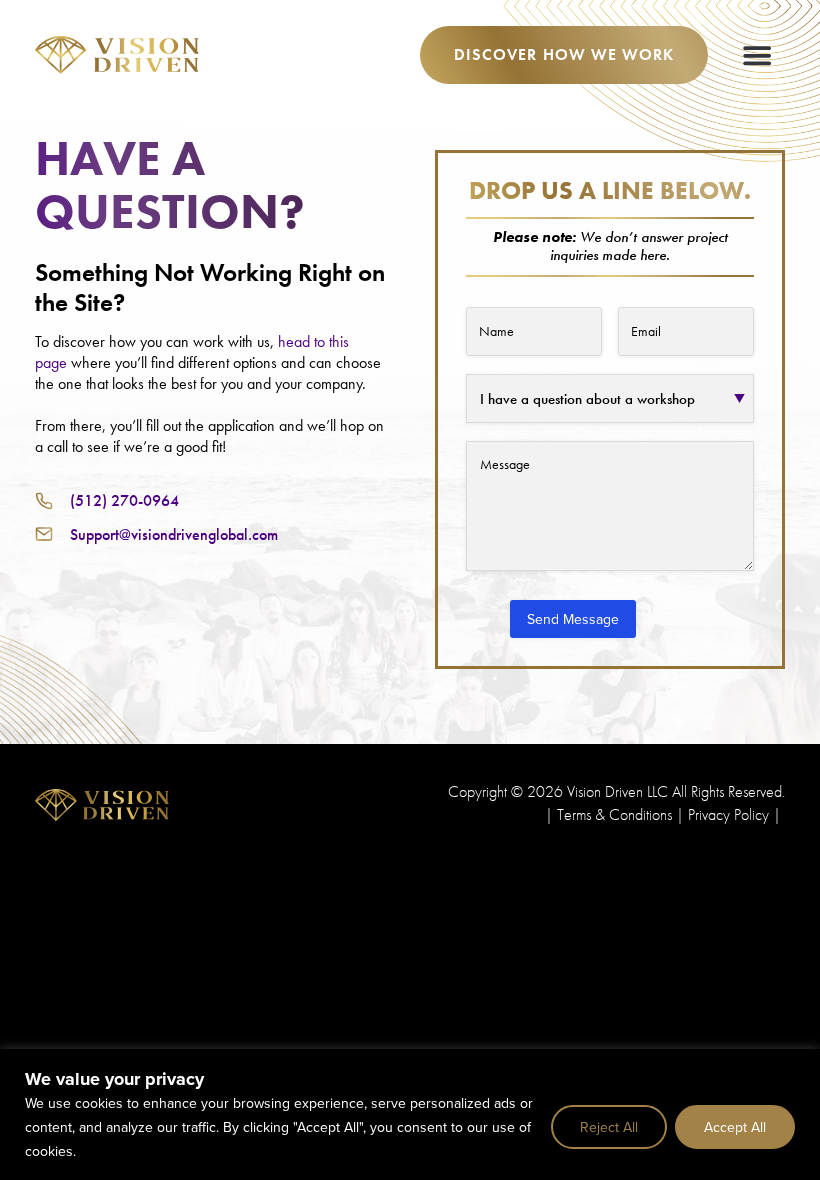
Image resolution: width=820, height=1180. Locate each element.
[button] (756, 54)
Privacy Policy (728, 814)
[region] (410, 1114)
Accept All (735, 1127)
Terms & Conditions (614, 814)
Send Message (573, 619)
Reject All (609, 1127)
